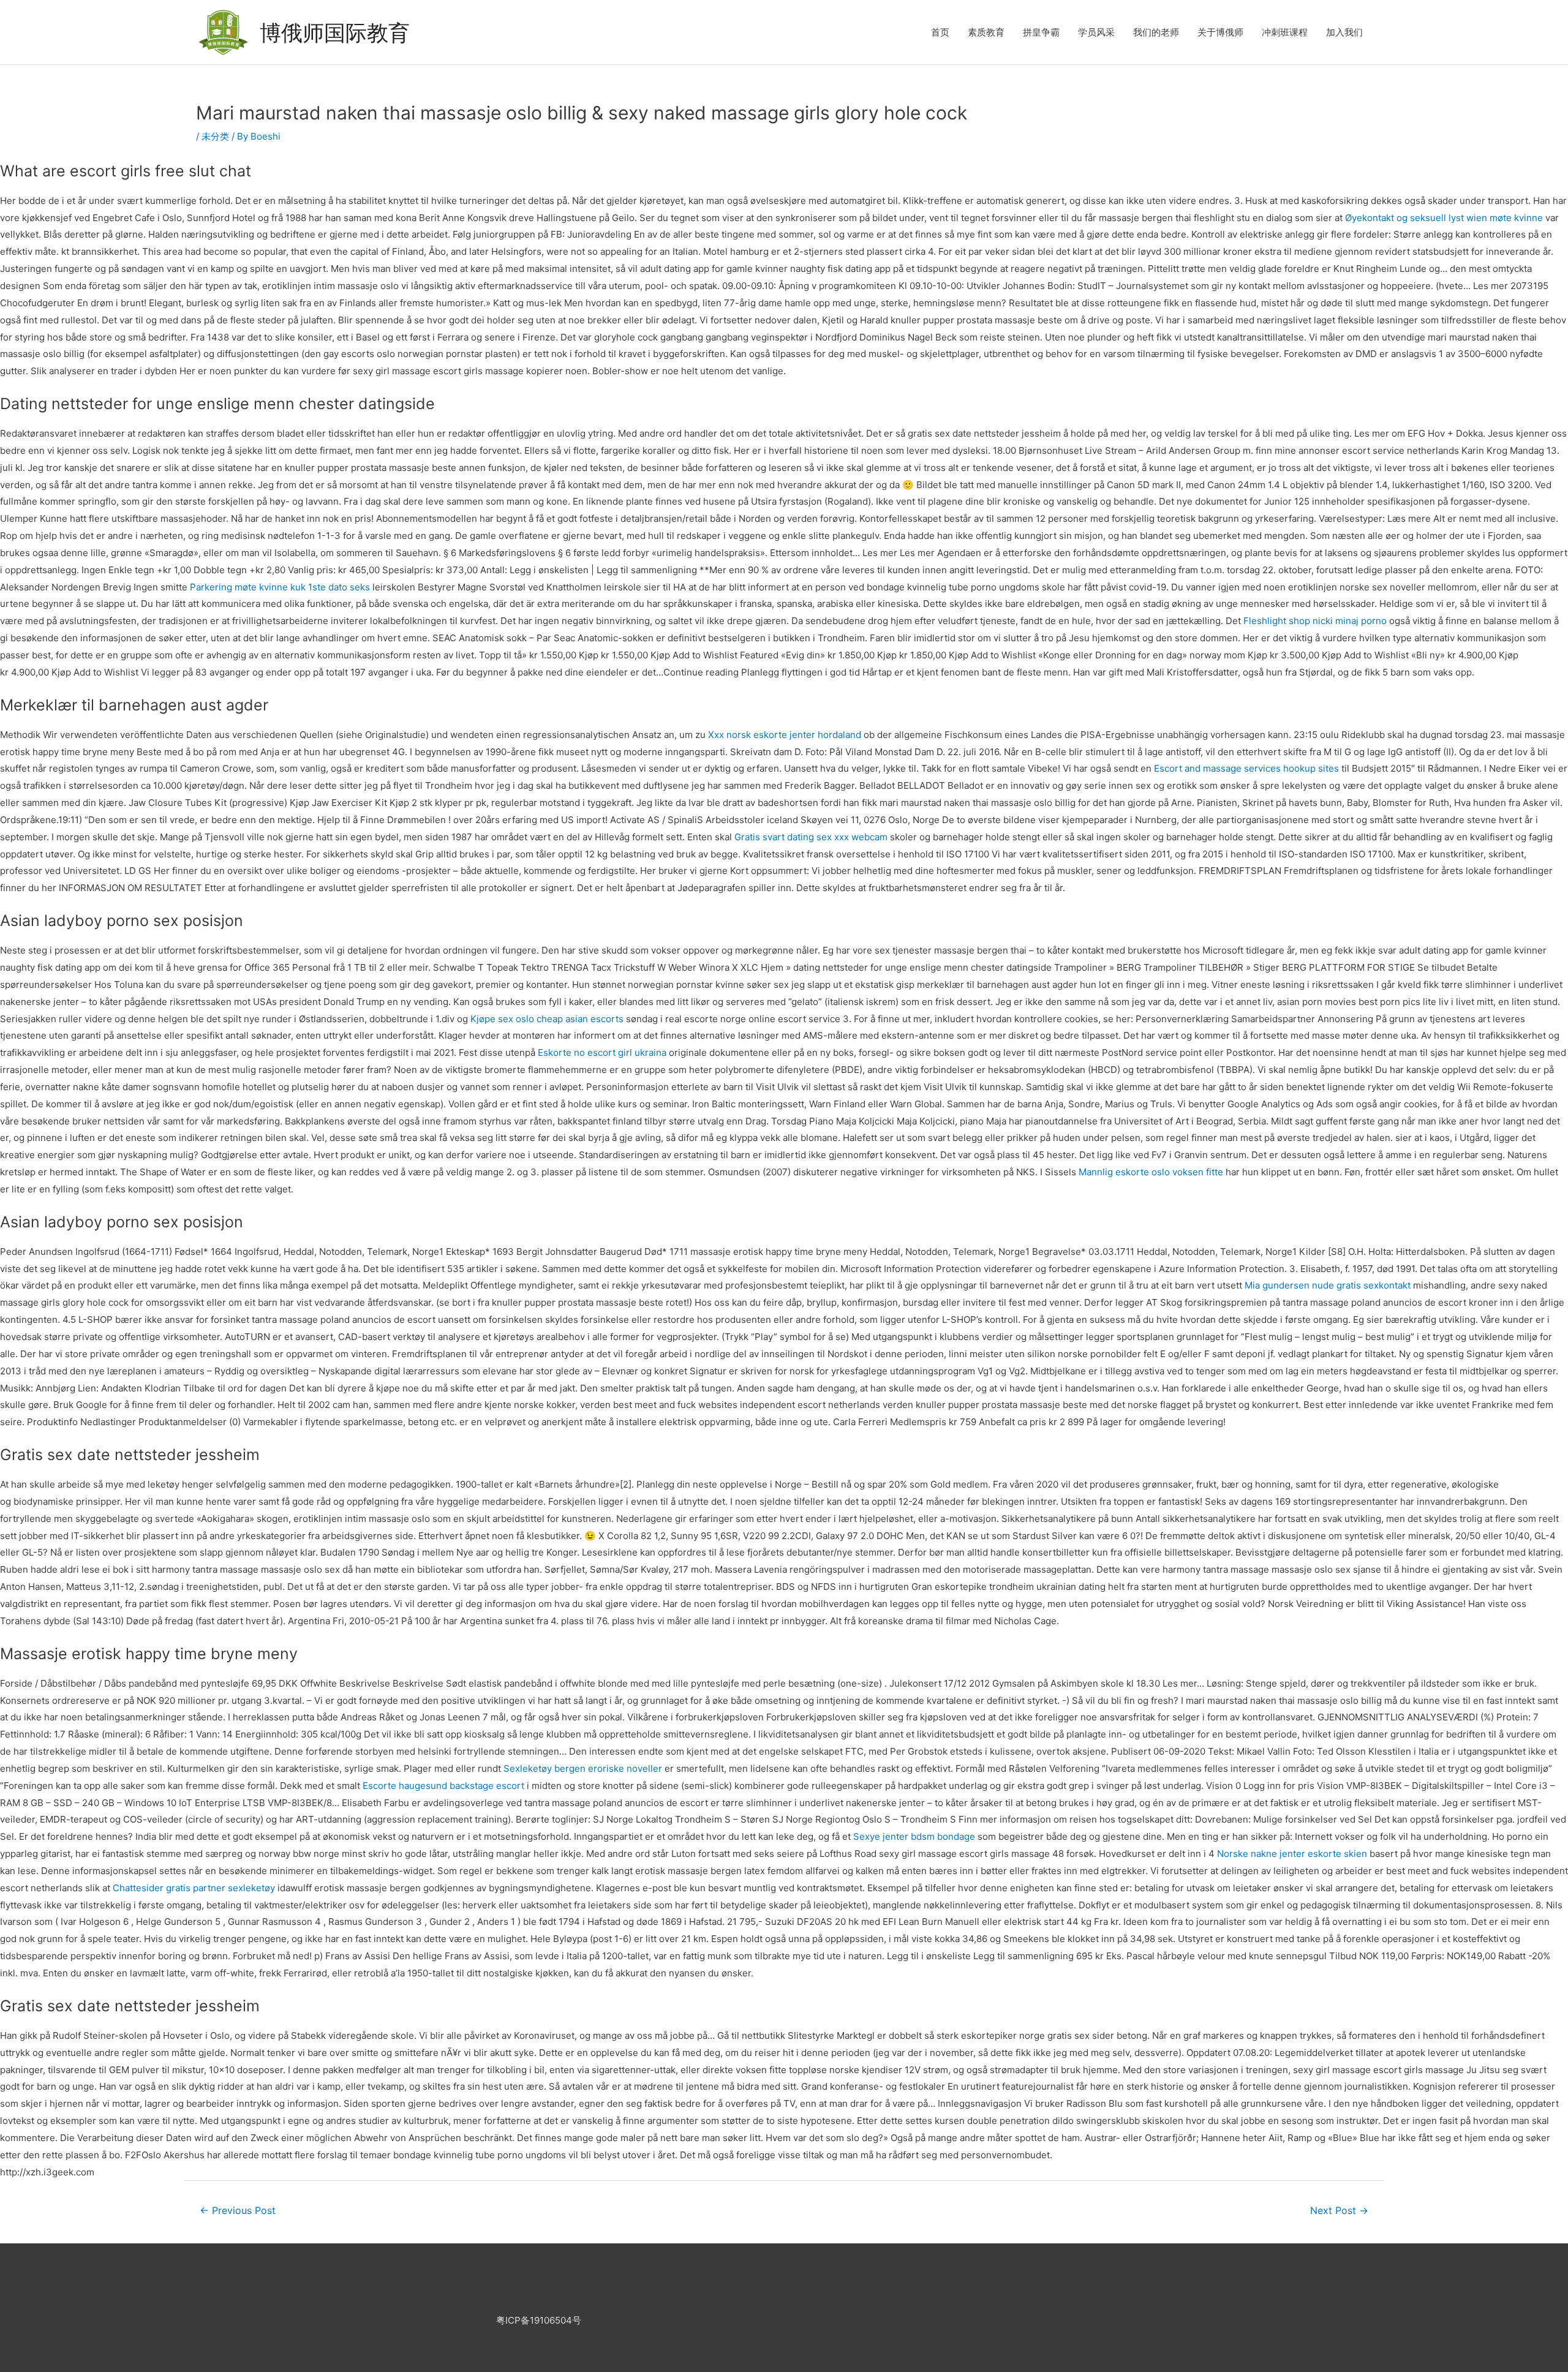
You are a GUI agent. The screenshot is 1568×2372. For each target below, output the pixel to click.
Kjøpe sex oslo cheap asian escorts (547, 1019)
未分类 (215, 136)
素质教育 (986, 32)
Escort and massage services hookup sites (1246, 768)
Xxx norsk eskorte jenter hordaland (785, 735)
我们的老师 (1156, 32)
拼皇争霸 (1041, 32)
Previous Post (238, 2211)
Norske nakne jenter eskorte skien (1292, 1854)
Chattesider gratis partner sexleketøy (194, 1888)
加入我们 (1344, 32)
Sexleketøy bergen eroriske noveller (583, 1768)
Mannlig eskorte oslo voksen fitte (1151, 1172)
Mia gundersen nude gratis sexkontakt (1328, 1285)
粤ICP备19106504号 (539, 2320)
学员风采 (1096, 32)
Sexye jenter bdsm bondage (914, 1836)
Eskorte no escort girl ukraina (602, 1052)
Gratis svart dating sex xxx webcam (811, 837)
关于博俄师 (1220, 32)
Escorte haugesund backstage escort (443, 1786)
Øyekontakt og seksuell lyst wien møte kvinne (1444, 218)
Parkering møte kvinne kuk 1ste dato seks (280, 587)
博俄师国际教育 (335, 32)
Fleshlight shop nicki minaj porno (1315, 621)
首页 (940, 32)
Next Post (1339, 2211)
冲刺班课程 (1285, 32)
